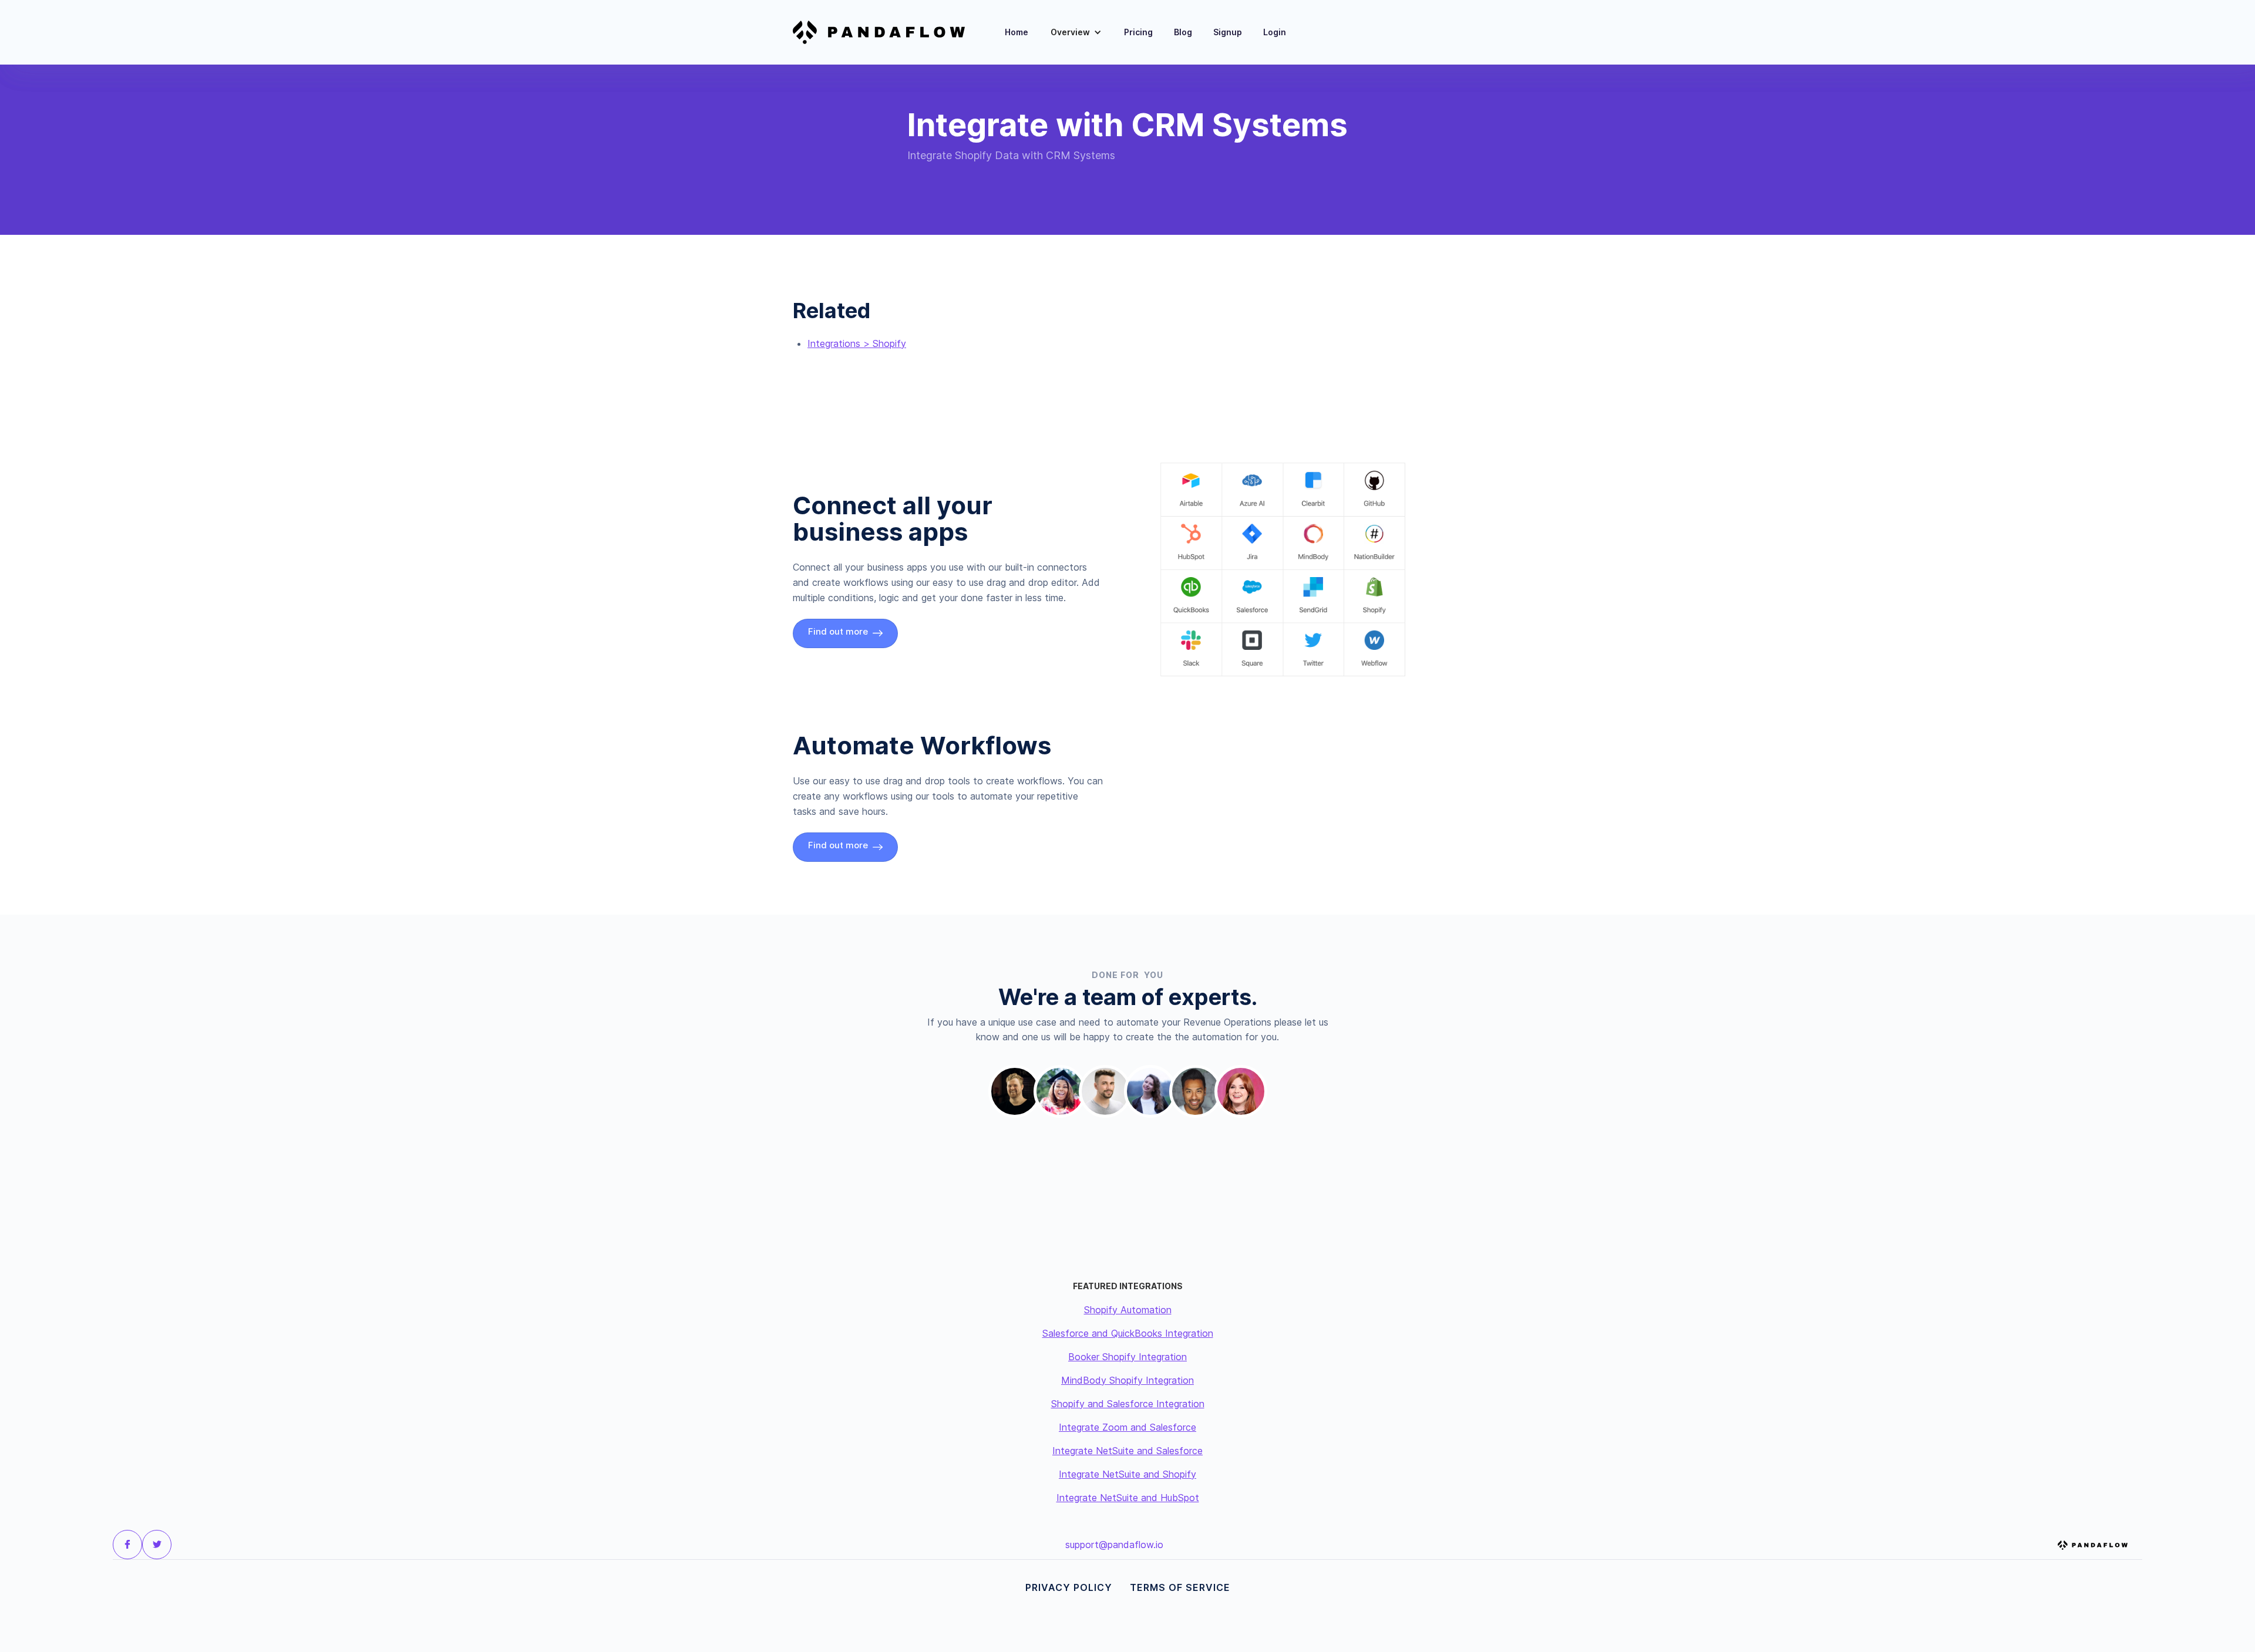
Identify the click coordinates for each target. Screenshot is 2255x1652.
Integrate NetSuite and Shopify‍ (1127, 1474)
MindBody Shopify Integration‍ (1127, 1380)
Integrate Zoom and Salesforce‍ (1127, 1427)
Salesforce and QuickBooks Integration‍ (1128, 1333)
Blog (1183, 32)
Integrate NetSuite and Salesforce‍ (1127, 1451)
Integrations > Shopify (857, 343)
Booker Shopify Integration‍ (1127, 1357)
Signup (1228, 32)
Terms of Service (1180, 1587)
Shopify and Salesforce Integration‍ (1128, 1404)
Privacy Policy (1069, 1587)
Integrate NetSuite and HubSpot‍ (1128, 1498)
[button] (1076, 32)
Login (1275, 32)
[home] (886, 32)
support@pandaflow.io (1114, 1545)
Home (1017, 32)
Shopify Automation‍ (1128, 1310)
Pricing (1138, 32)
